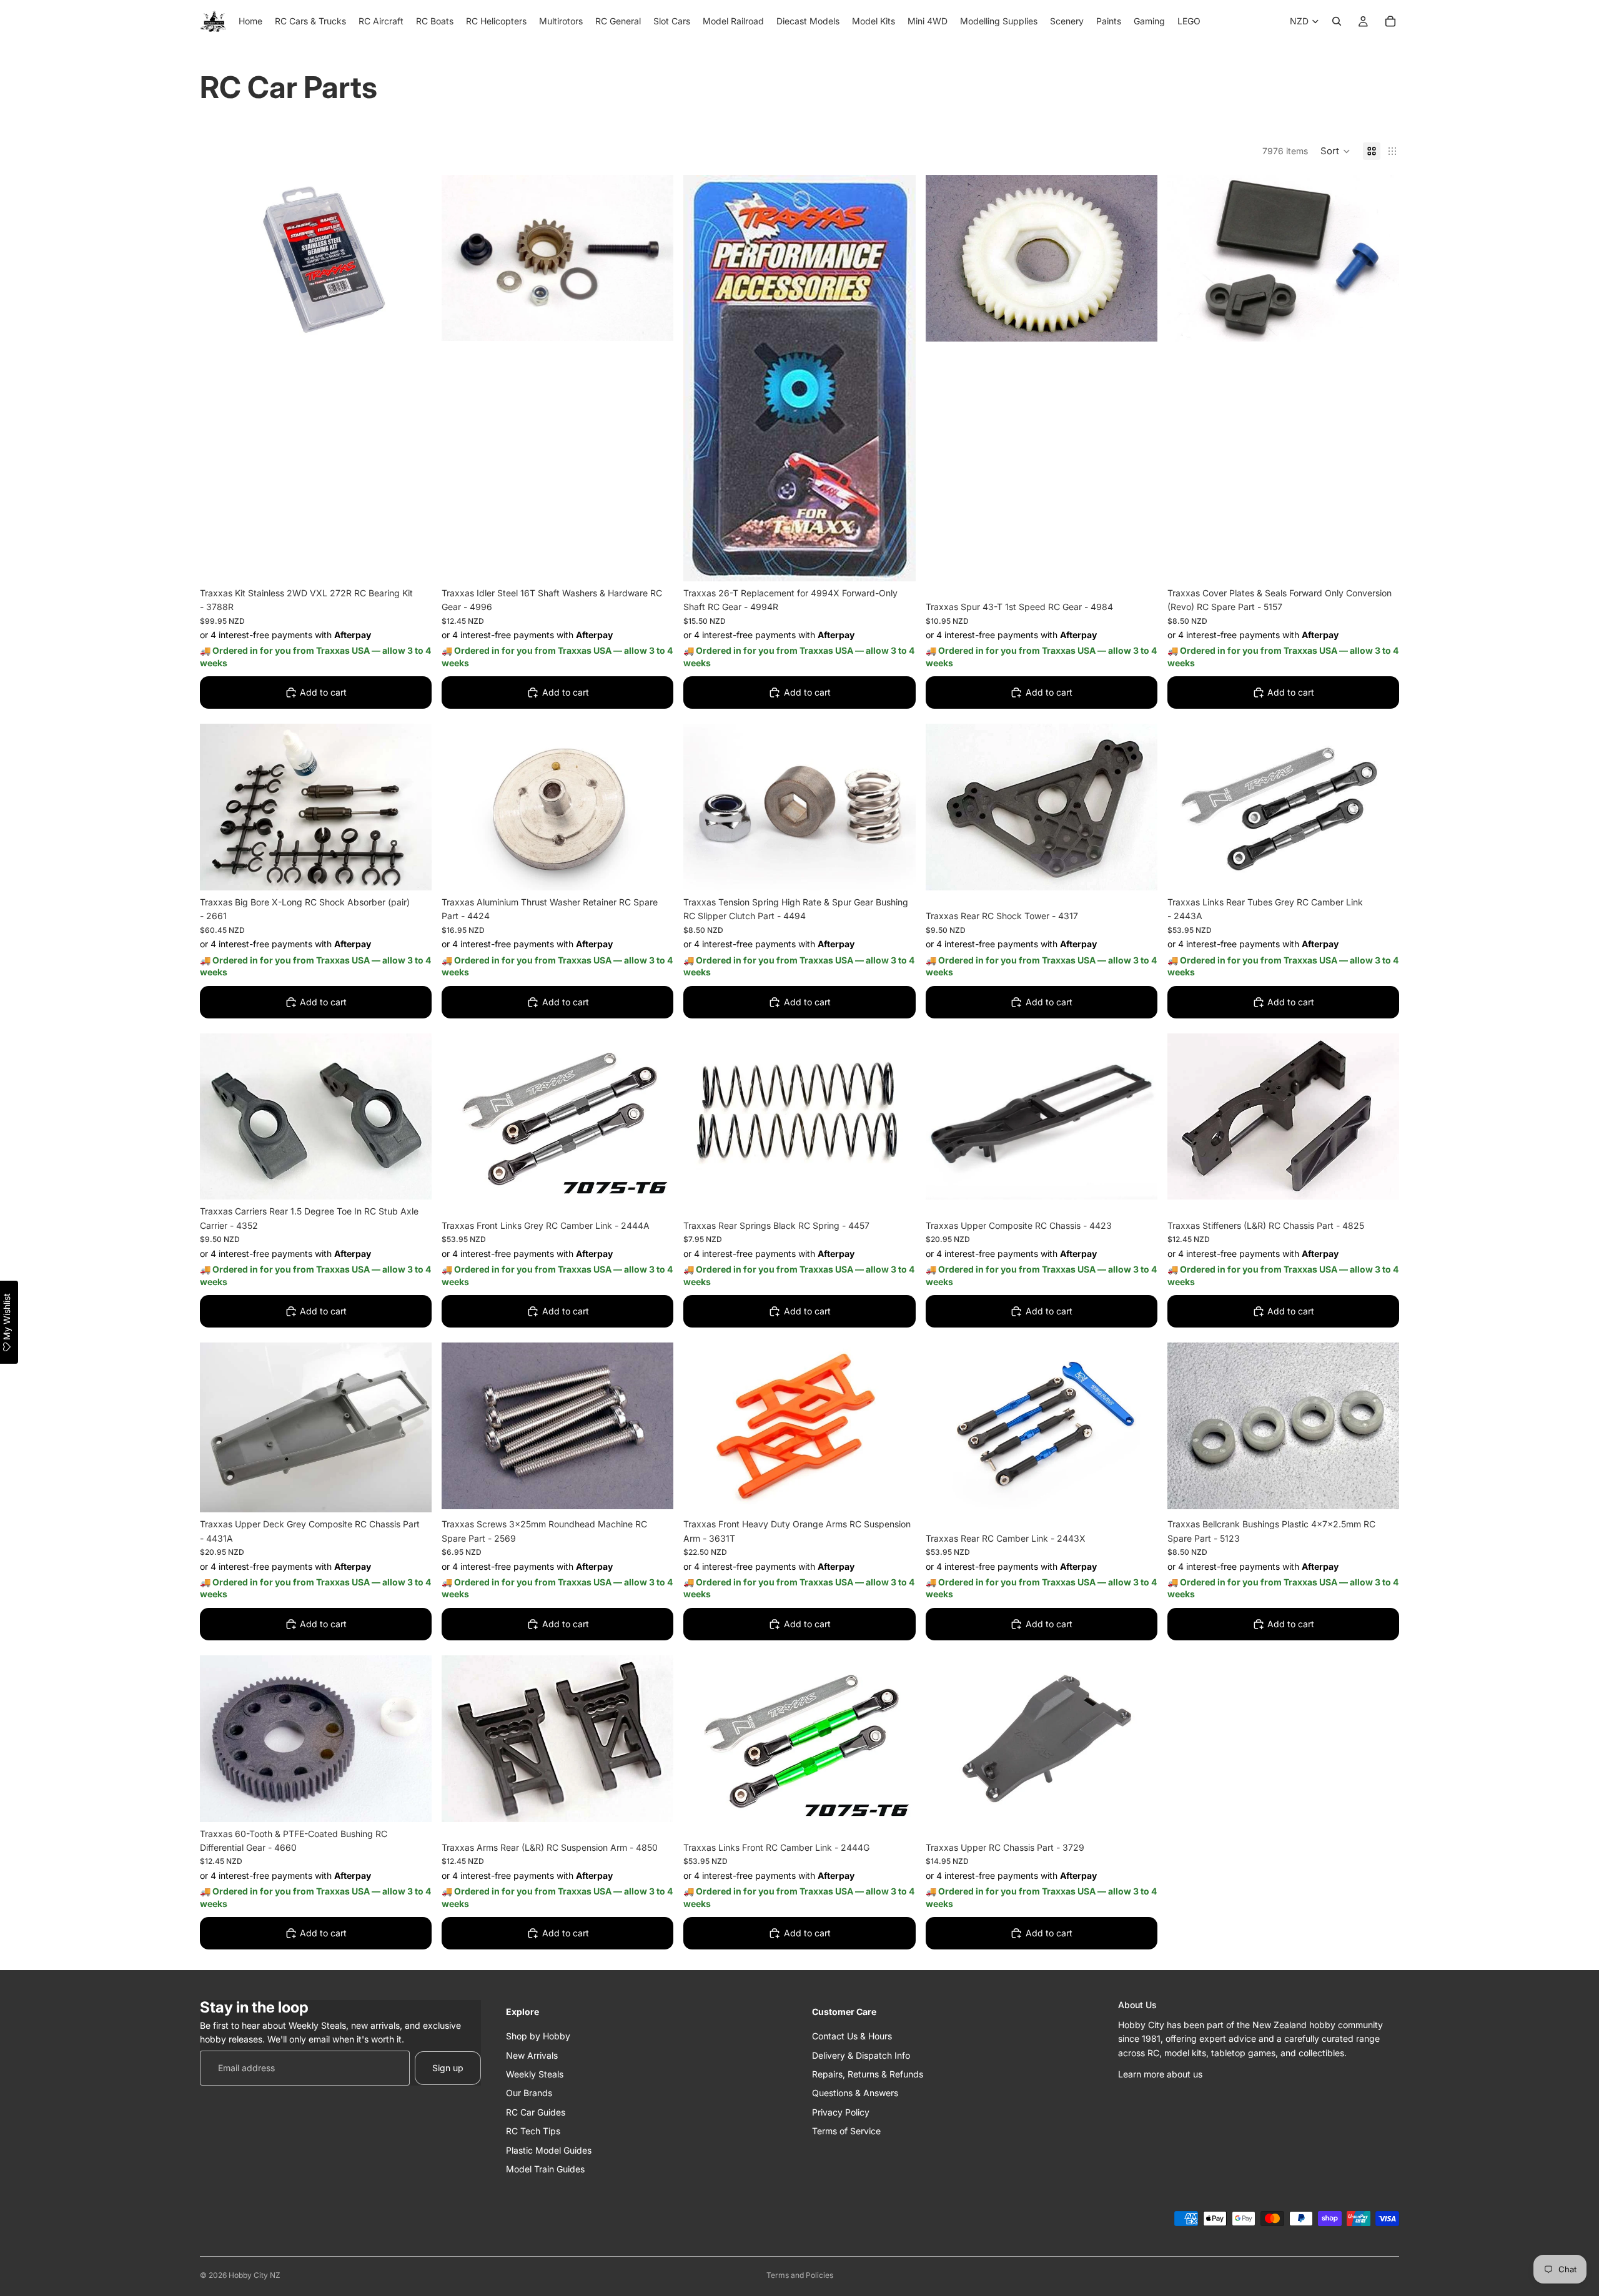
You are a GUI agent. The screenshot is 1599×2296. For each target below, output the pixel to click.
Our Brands (529, 2093)
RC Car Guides (536, 2111)
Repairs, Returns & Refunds (868, 2073)
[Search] (1337, 21)
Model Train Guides (545, 2168)
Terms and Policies (800, 2275)
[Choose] (1138, 1816)
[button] (1335, 151)
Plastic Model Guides (549, 2150)
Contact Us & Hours (852, 2036)
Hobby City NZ (255, 2275)
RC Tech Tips (533, 2131)
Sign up (448, 2067)
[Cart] (1390, 21)
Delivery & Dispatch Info (861, 2055)
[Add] (412, 562)
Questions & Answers (855, 2093)
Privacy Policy (841, 2111)
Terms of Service (846, 2131)
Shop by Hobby (538, 2036)
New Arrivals (532, 2055)
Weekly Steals (535, 2073)
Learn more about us (1160, 2073)
